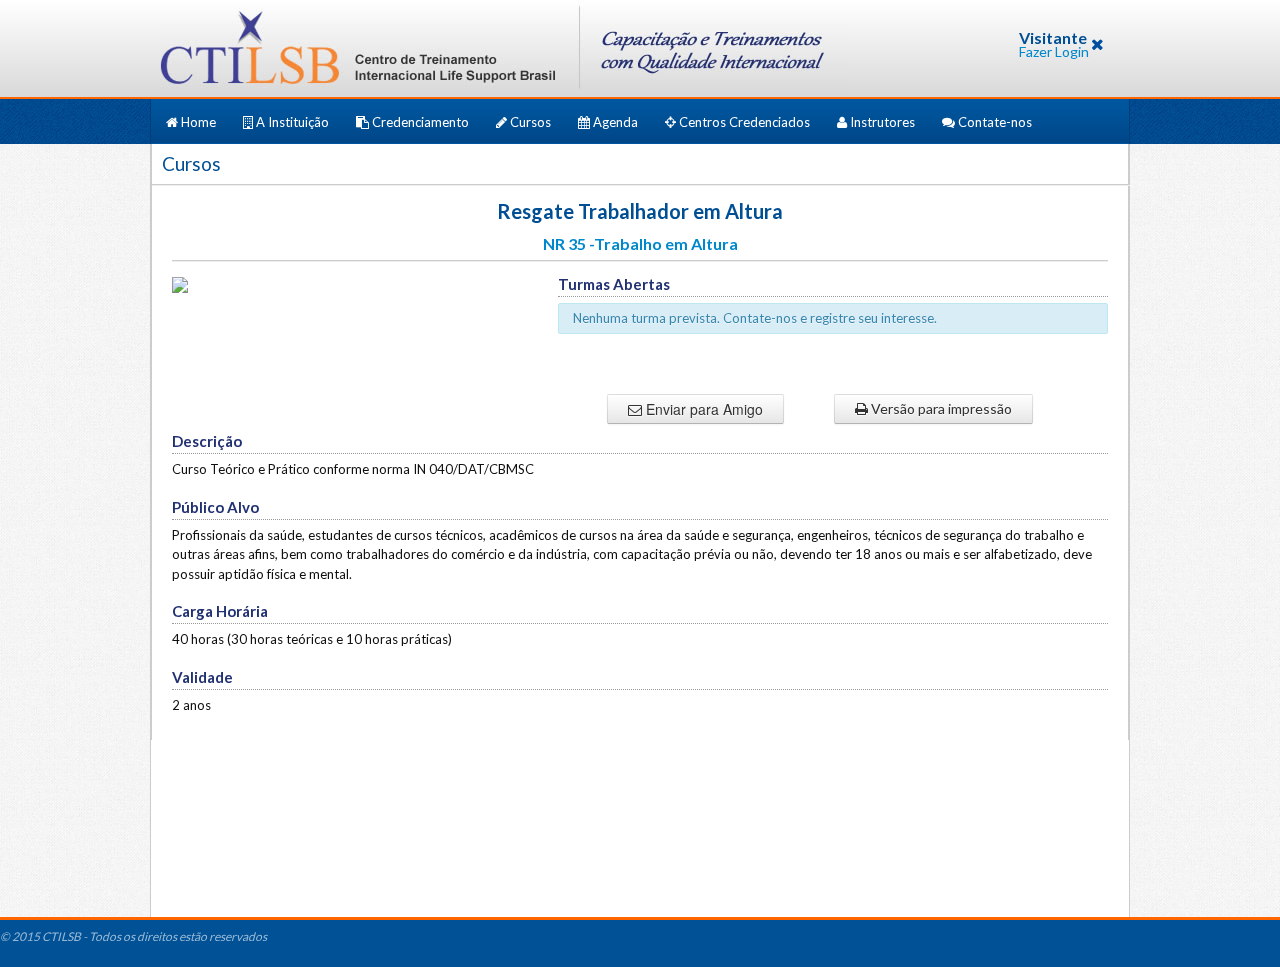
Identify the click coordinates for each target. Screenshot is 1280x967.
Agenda (615, 122)
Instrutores (882, 122)
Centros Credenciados (744, 122)
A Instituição (292, 122)
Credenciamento (420, 122)
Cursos (530, 122)
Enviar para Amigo (702, 409)
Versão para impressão (940, 408)
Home (198, 122)
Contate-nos (993, 122)
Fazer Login (1054, 51)
